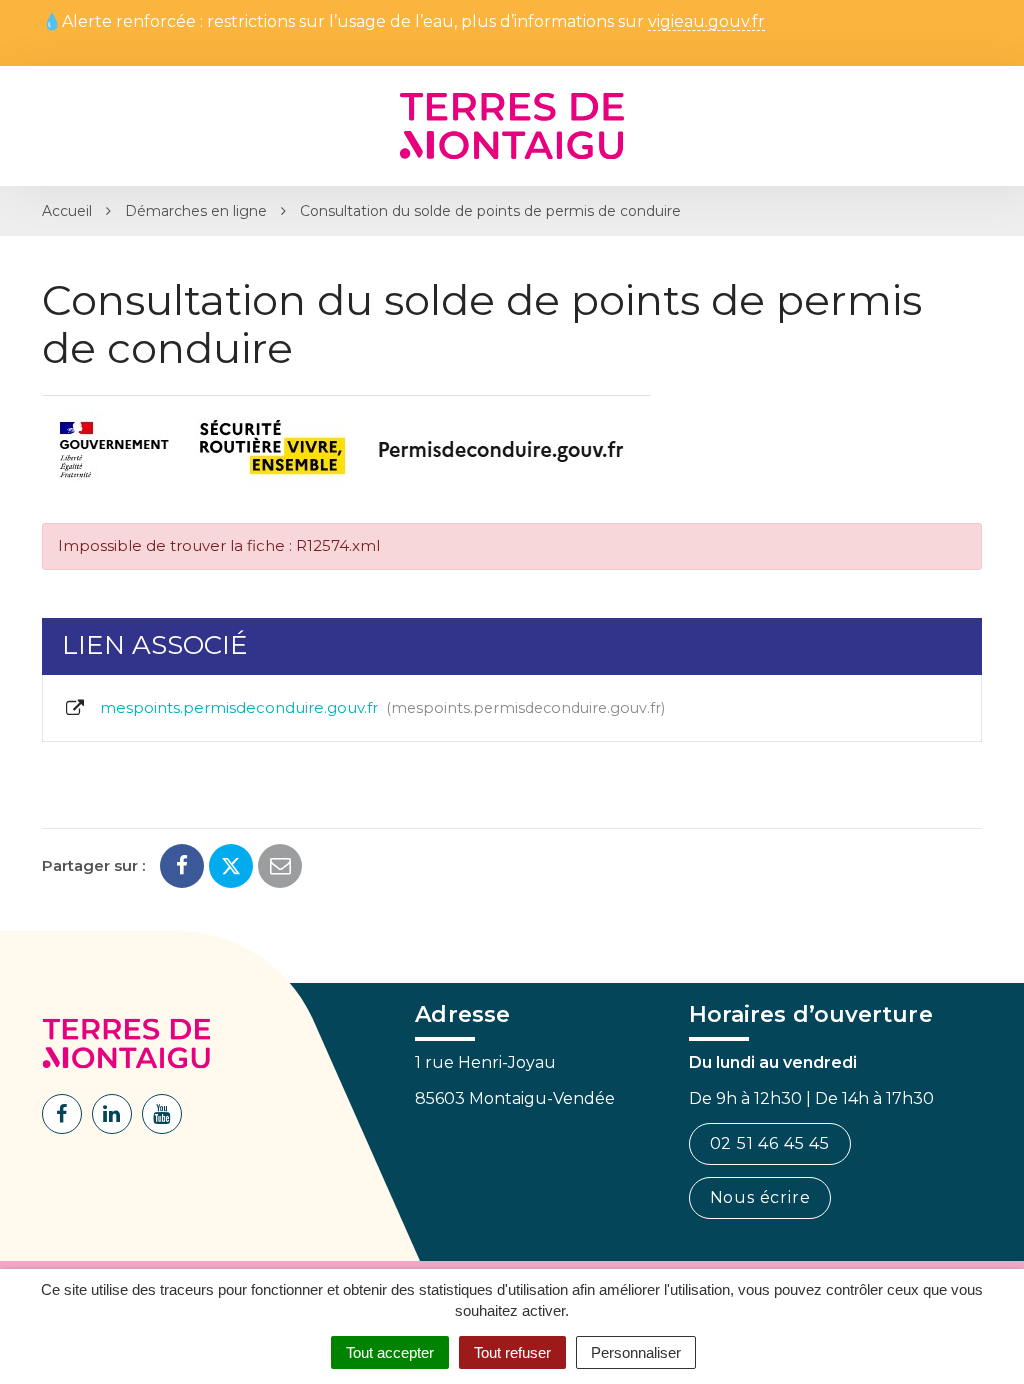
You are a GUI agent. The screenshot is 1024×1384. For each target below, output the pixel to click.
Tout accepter (390, 1352)
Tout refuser (512, 1352)
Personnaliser (636, 1352)
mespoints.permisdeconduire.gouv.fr (378, 707)
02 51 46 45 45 (770, 1143)
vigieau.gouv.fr (706, 22)
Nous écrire (760, 1197)
